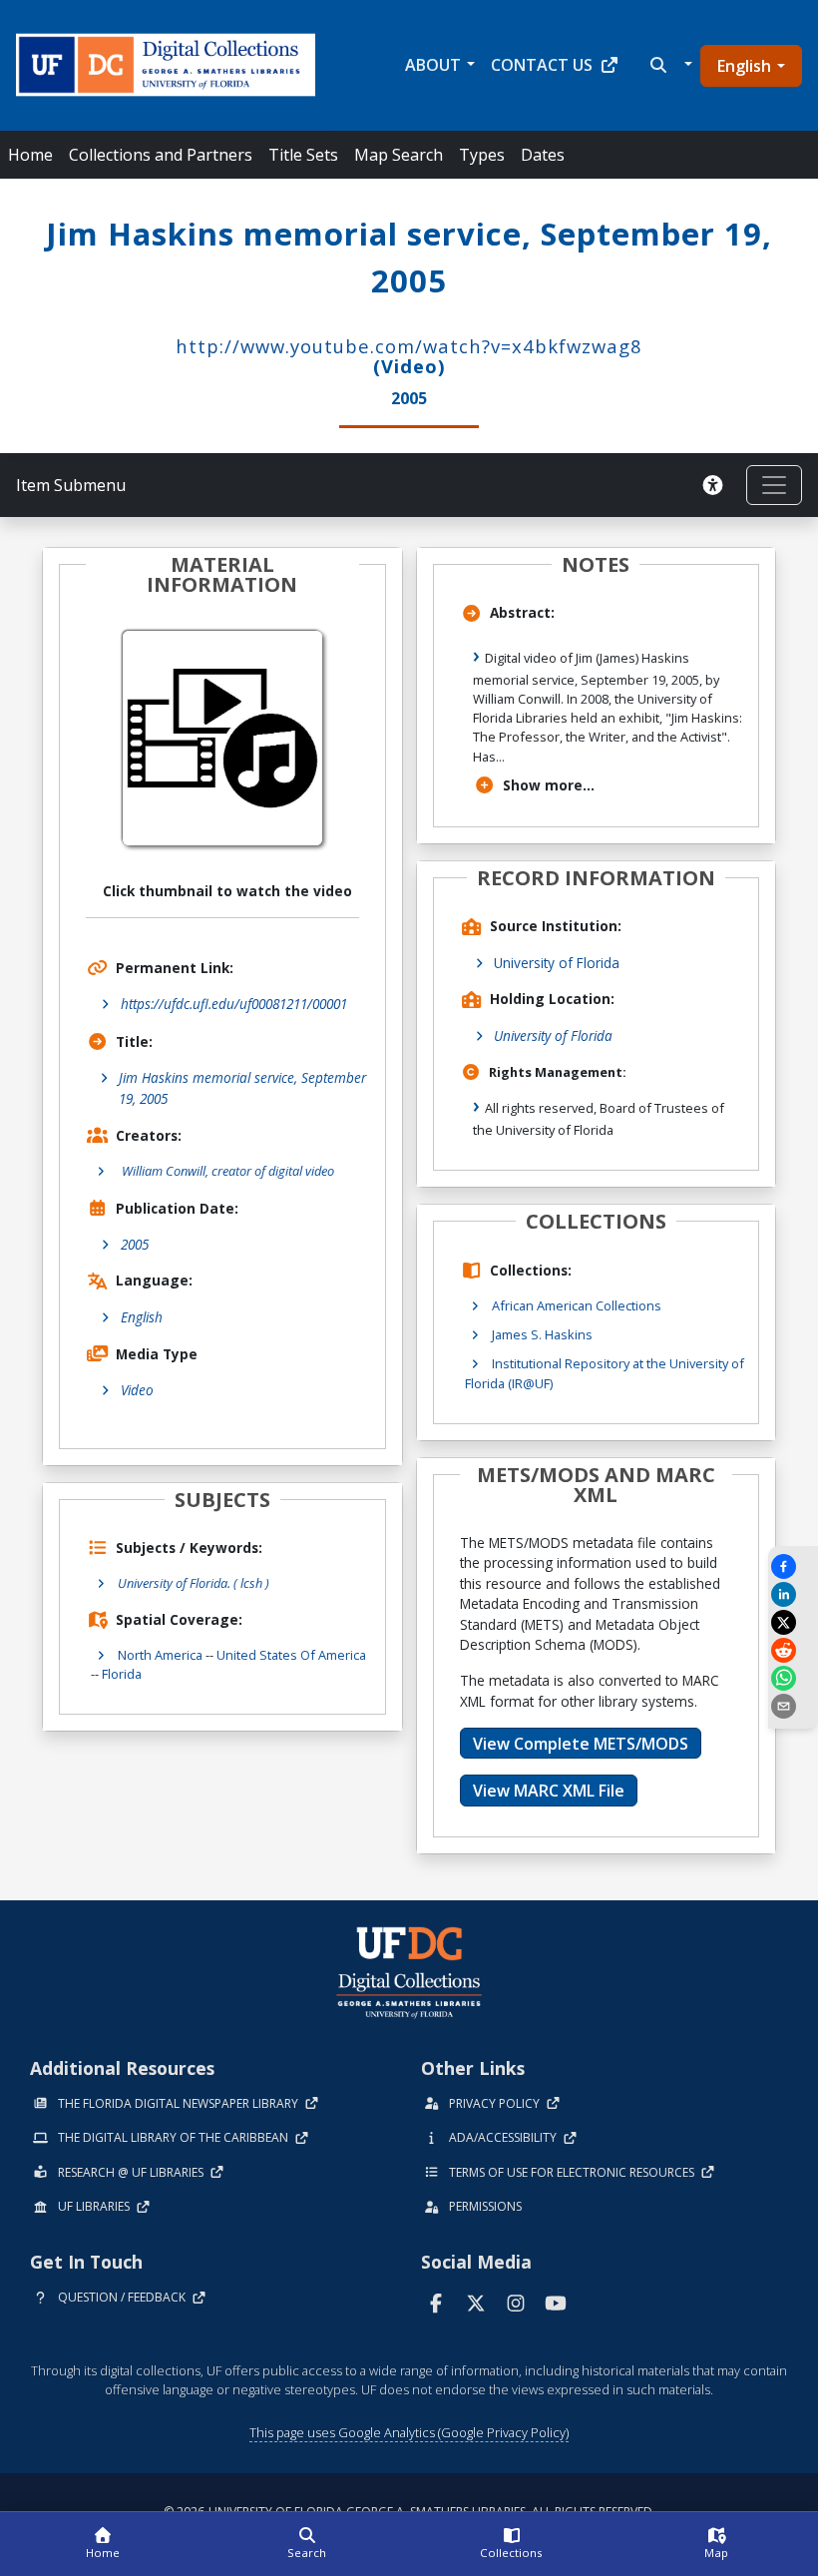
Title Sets (303, 155)
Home (30, 155)
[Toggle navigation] (774, 485)
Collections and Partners (161, 155)
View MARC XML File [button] (549, 1791)
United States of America (291, 1655)
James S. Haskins (542, 1334)
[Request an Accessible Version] (716, 485)
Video (137, 1390)
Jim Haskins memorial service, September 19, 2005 (242, 1087)
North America (160, 1655)
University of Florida (557, 963)
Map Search (399, 155)
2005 (135, 1244)
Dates (543, 155)
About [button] (433, 65)
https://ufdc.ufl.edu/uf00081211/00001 (234, 1004)
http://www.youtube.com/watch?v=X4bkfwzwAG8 (409, 346)
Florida (122, 1674)
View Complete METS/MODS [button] (581, 1744)
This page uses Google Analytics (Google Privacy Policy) (409, 2432)
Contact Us (542, 65)
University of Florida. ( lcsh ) (194, 1583)
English (744, 66)
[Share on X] (793, 1622)
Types (482, 155)
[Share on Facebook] (793, 1566)
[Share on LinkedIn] (793, 1594)
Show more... (549, 785)
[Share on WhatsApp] (793, 1678)
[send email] (793, 1706)
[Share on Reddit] (793, 1650)
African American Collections (577, 1305)
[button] (669, 65)
